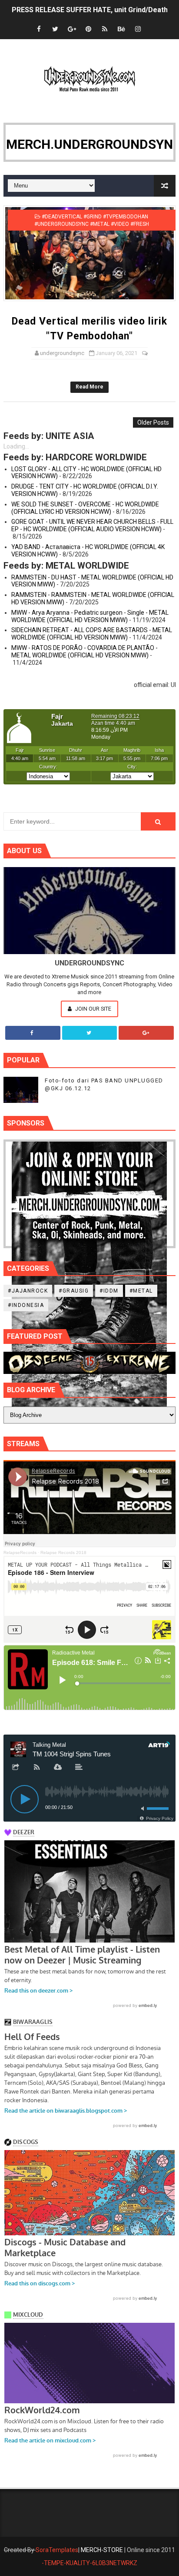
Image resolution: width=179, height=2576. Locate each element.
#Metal (141, 1291)
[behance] (121, 29)
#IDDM (109, 1291)
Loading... (16, 446)
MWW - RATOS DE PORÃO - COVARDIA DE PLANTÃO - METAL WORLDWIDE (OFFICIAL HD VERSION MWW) (85, 652)
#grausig (74, 1291)
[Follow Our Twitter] (90, 1033)
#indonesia (26, 1305)
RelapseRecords (20, 1553)
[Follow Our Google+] (146, 1033)
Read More (89, 387)
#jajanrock (28, 1291)
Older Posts (153, 422)
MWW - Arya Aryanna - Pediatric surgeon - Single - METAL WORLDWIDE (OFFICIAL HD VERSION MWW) (90, 616)
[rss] (105, 29)
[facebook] (39, 29)
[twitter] (55, 29)
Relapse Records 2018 (63, 1553)
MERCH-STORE (102, 2550)
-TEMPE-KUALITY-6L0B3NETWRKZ (89, 2563)
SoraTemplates (57, 2550)
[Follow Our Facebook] (33, 1033)
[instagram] (138, 29)
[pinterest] (88, 29)
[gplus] (72, 29)
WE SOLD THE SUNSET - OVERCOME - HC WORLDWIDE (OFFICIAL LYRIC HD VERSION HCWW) (85, 508)
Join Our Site (93, 1009)
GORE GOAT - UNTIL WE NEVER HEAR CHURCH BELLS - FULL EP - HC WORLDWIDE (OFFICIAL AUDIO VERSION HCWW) (92, 525)
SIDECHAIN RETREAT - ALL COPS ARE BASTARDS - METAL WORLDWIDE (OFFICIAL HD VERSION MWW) (92, 634)
